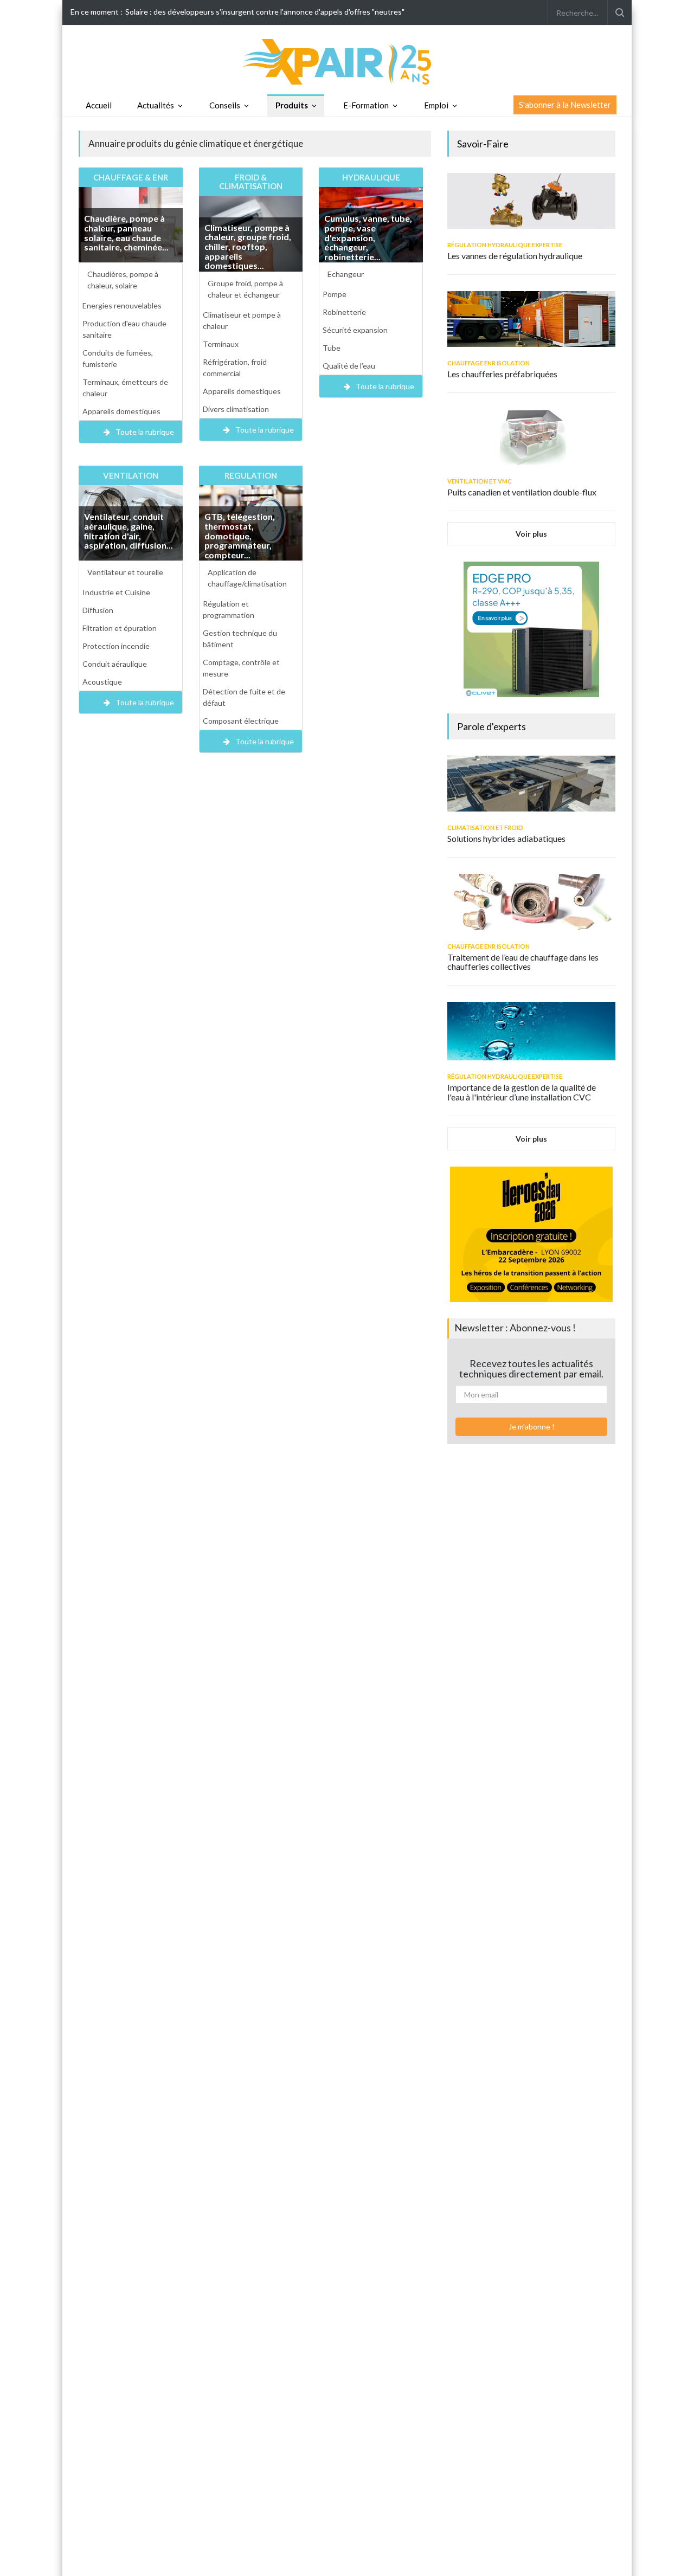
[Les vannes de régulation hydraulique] (531, 201)
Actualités (156, 105)
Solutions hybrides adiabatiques (506, 838)
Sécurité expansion (355, 330)
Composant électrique (241, 721)
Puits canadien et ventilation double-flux (522, 492)
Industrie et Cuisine (116, 592)
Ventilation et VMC (480, 481)
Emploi (436, 105)
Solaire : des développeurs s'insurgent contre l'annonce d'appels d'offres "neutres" (265, 12)
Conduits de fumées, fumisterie (118, 358)
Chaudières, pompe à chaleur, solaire (123, 280)
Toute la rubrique (145, 432)
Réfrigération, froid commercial (235, 368)
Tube (332, 348)
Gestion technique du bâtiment (240, 639)
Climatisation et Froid (485, 827)
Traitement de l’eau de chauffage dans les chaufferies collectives (523, 962)
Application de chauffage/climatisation (247, 578)
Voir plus (531, 534)
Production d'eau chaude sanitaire (124, 329)
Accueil (99, 105)
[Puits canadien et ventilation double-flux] (531, 437)
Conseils (225, 105)
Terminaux (221, 344)
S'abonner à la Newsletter (565, 105)
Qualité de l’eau (349, 366)
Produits (292, 105)
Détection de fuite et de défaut (244, 697)
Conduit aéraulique (115, 664)
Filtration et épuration (120, 628)
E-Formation (366, 105)
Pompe (335, 294)
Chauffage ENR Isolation (489, 363)
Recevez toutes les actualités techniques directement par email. (531, 1369)
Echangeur (346, 274)
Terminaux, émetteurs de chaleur (125, 388)
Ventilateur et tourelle (125, 572)
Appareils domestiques (121, 411)
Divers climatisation (236, 409)
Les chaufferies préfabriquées (502, 374)
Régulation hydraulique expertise (505, 245)
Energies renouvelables (122, 305)
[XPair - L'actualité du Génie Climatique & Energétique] (347, 61)
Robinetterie (344, 312)
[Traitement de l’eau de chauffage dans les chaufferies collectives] (531, 902)
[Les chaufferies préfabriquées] (531, 319)
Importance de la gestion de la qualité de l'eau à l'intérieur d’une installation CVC (522, 1092)
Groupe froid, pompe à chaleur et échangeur (245, 289)
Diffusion (98, 610)
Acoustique (102, 682)
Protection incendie (116, 646)
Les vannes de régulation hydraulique (515, 256)
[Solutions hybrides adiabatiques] (531, 784)
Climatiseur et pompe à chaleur (242, 320)
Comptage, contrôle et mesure (241, 668)
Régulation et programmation (229, 609)
